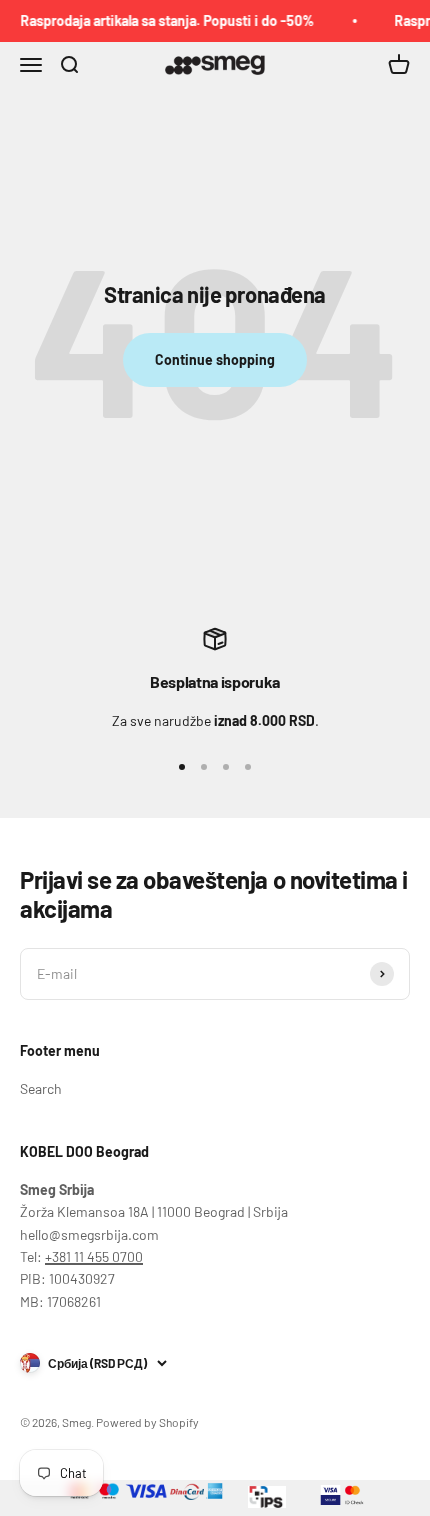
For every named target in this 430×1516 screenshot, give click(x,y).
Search (41, 1088)
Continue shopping (215, 359)
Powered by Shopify (147, 1422)
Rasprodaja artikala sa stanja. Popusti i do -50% (164, 20)
